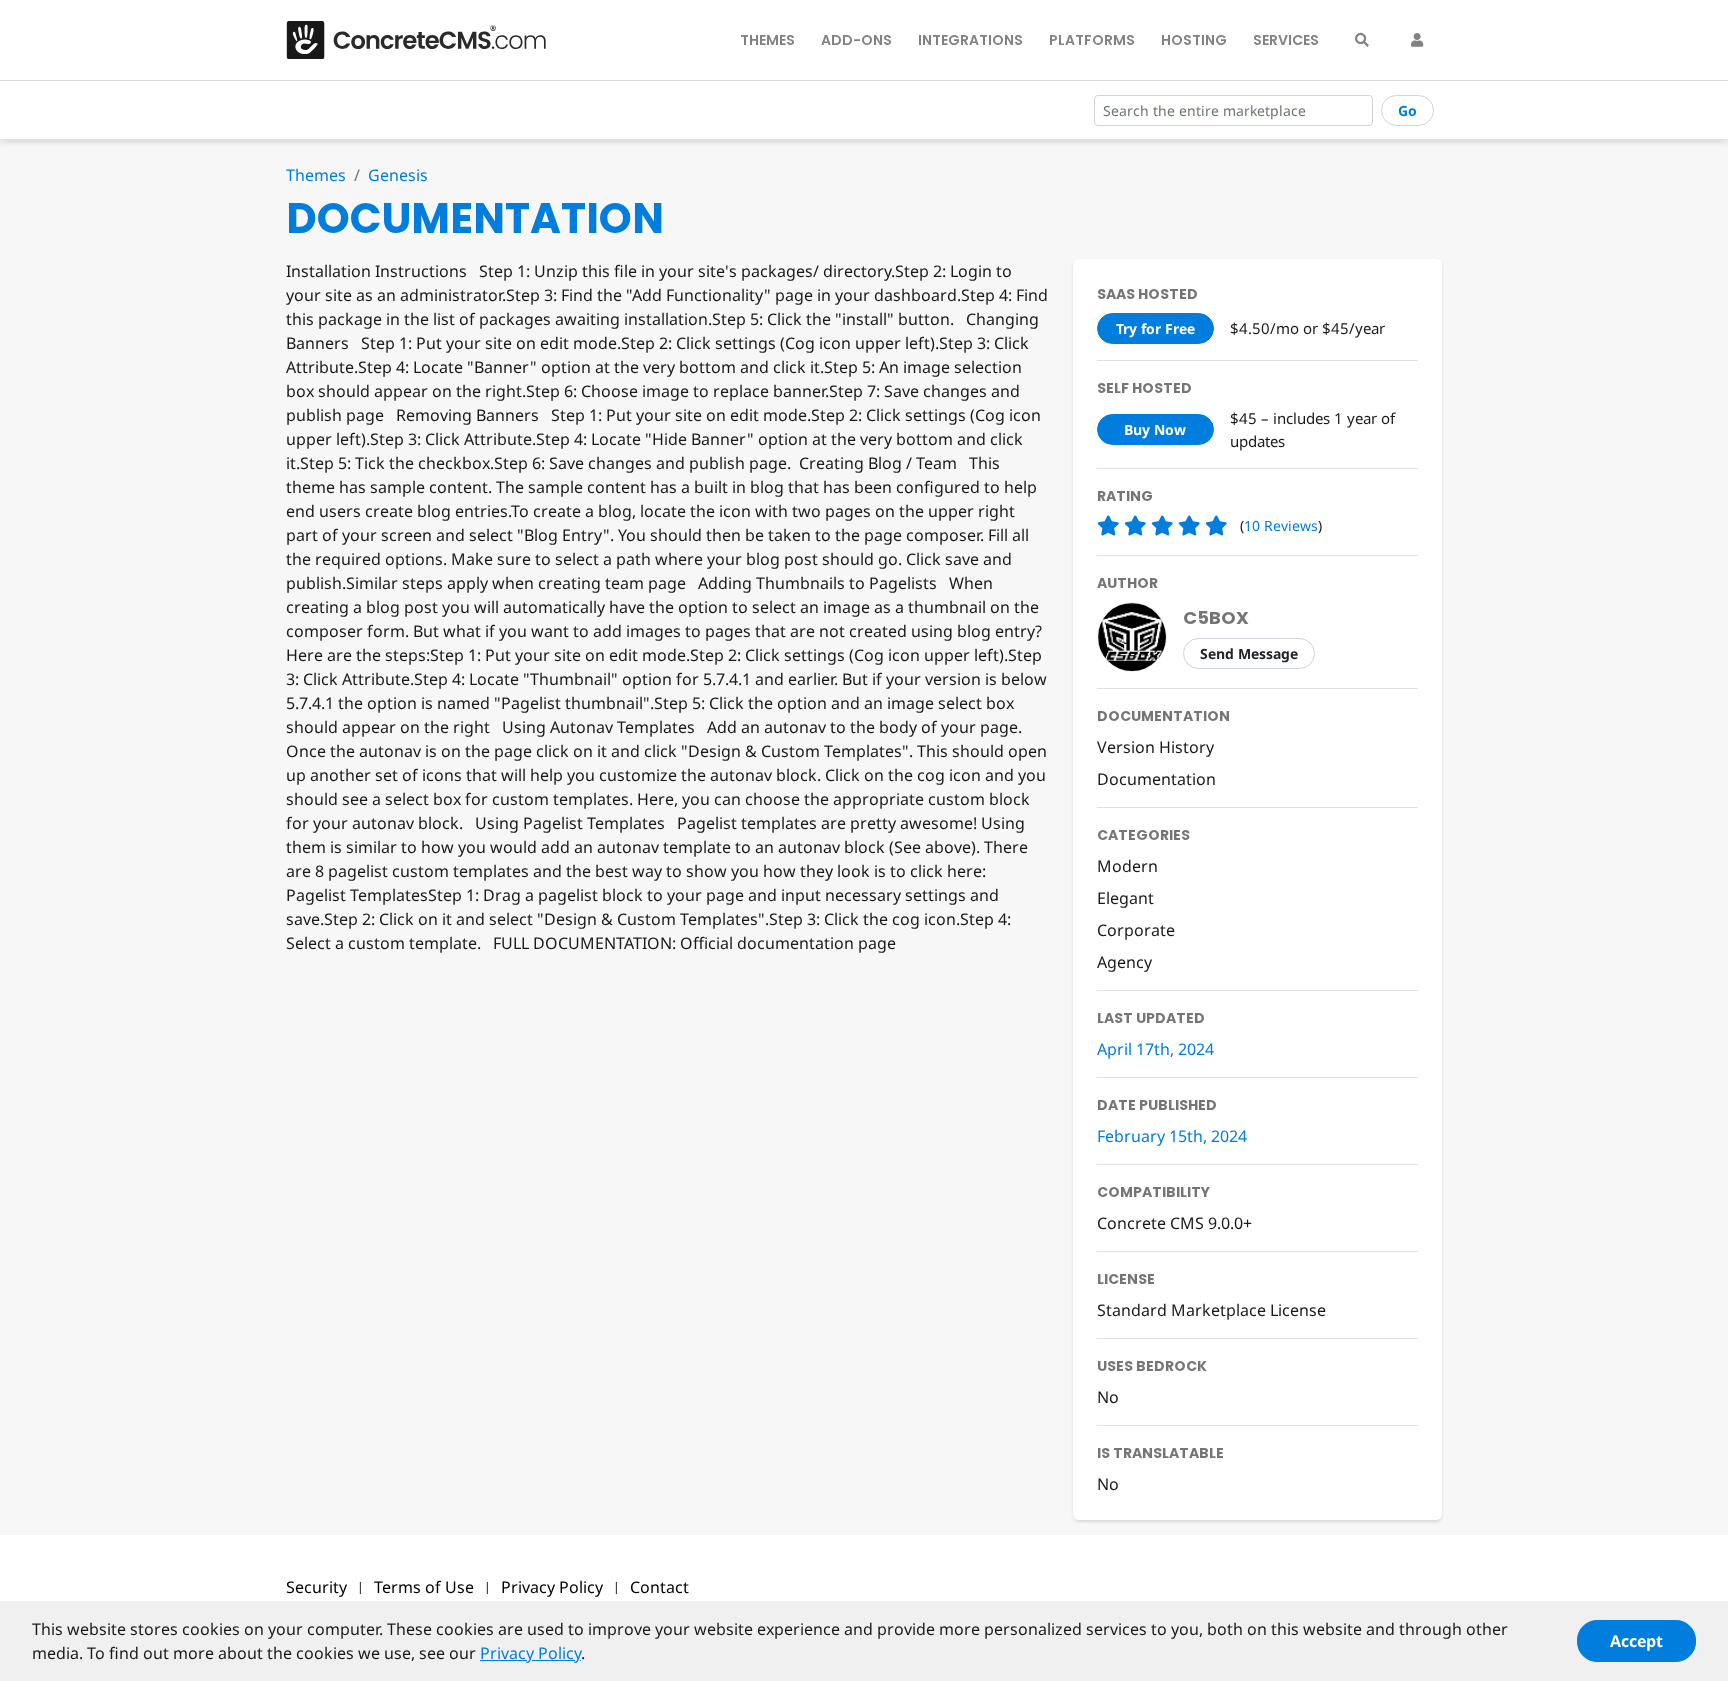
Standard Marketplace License (1211, 1310)
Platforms (1092, 40)
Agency (1124, 962)
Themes (767, 40)
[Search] (1362, 40)
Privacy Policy (552, 1587)
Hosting (1194, 40)
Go (1407, 110)
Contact (659, 1587)
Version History (1155, 747)
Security (316, 1587)
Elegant (1125, 898)
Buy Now (1155, 429)
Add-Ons (856, 40)
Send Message (1249, 653)
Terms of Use (424, 1587)
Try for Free (1155, 328)
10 (1281, 525)
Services (1286, 40)
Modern (1127, 866)
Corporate (1136, 930)
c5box (1216, 617)
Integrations (970, 40)
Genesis (398, 175)
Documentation (1156, 779)
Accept (1636, 1641)
